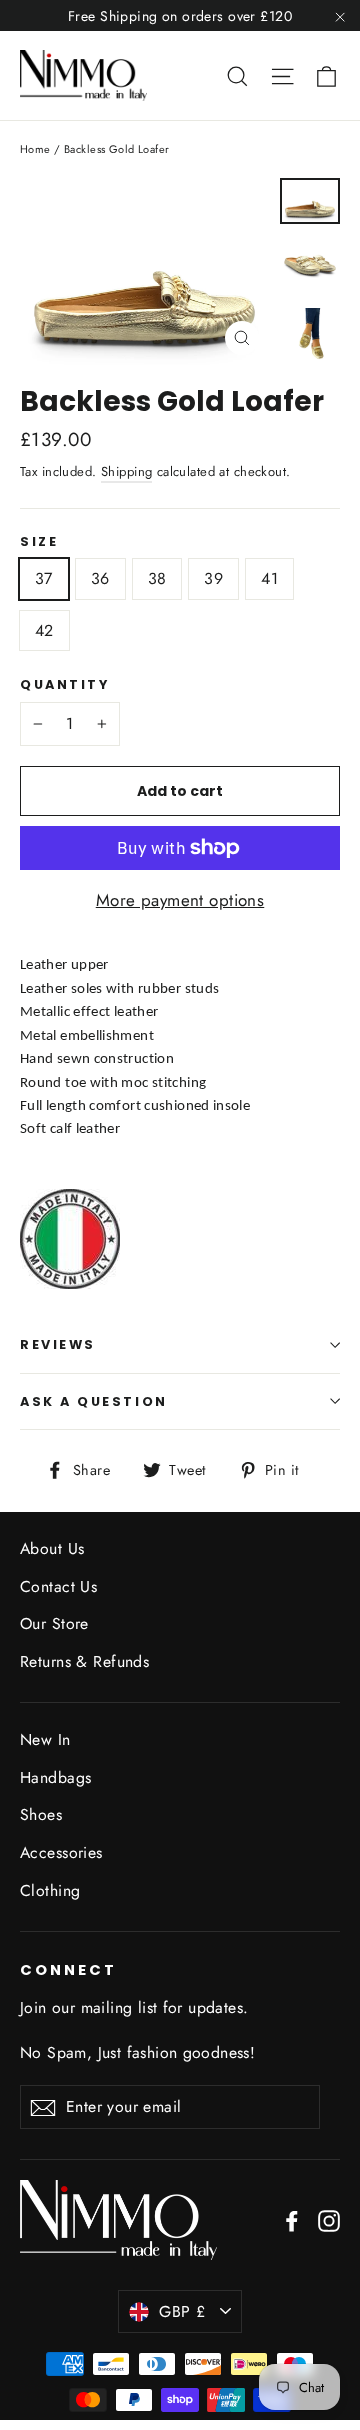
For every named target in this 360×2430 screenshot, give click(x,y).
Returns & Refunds (84, 1661)
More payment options (180, 900)
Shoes (41, 1814)
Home (35, 149)
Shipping (126, 471)
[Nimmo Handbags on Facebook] (292, 2219)
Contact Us (58, 1586)
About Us (52, 1548)
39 (213, 578)
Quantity (64, 684)
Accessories (61, 1852)
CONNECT (68, 1970)
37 (44, 578)
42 (44, 630)
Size (39, 541)
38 (157, 578)
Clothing (50, 1890)
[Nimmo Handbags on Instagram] (329, 2219)
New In (45, 1739)
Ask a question (94, 1401)
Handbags (55, 1777)
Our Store (54, 1623)
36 (100, 578)
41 (269, 578)
